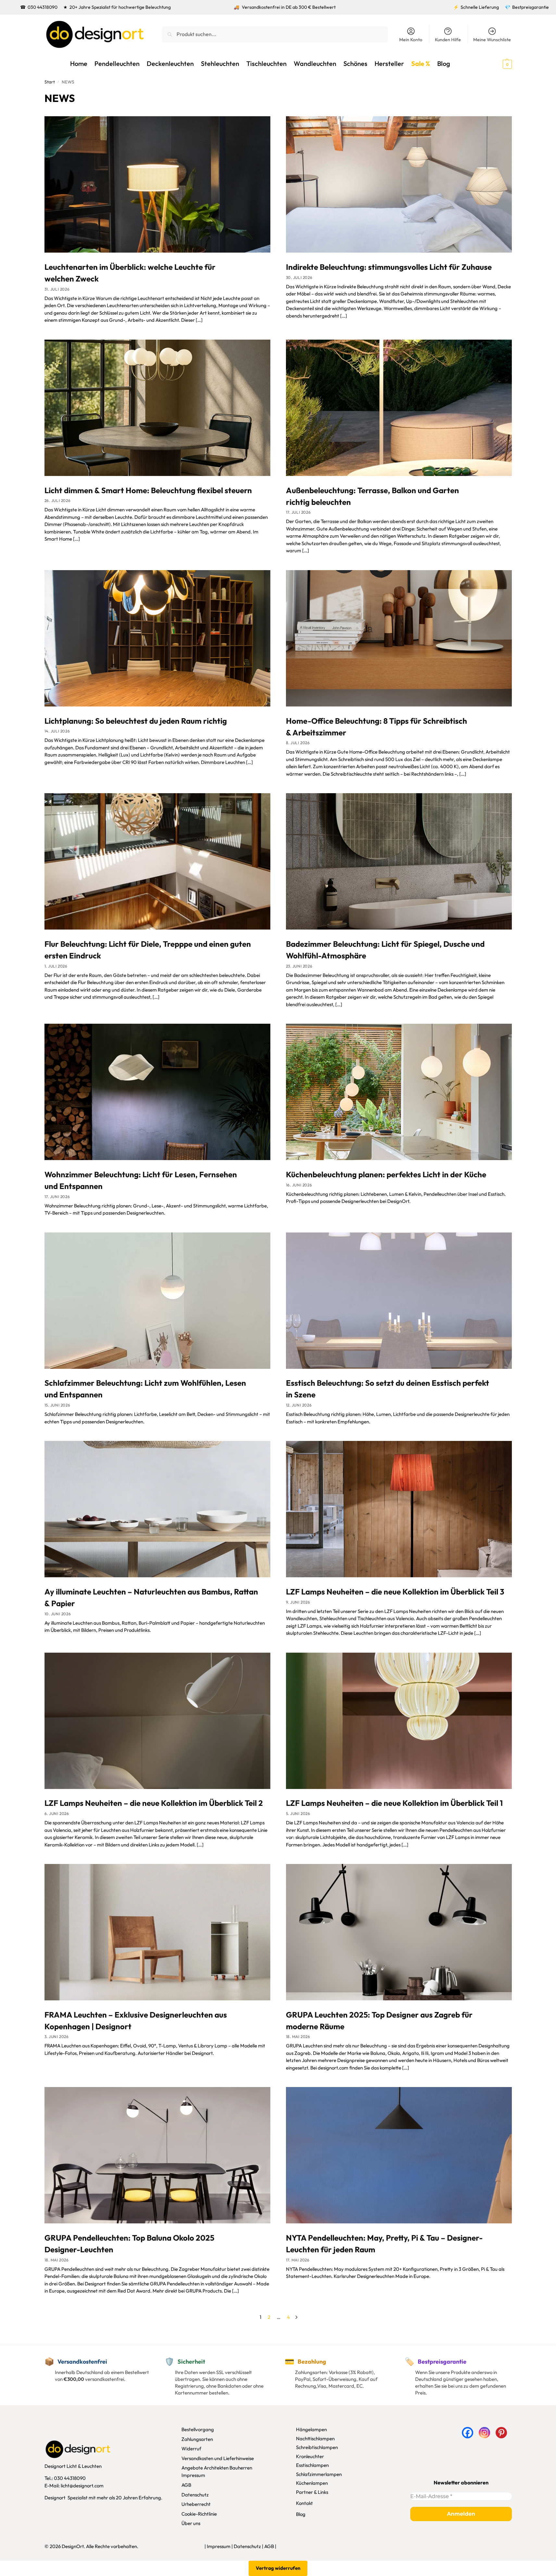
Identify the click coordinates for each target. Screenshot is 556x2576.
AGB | (270, 2546)
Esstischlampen (312, 2465)
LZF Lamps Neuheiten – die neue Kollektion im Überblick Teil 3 (395, 1592)
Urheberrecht (196, 2504)
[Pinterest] (501, 2433)
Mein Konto (411, 40)
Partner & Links (312, 2492)
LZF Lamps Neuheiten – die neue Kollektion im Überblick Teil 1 (394, 1803)
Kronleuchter (310, 2456)
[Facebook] (468, 2433)
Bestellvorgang (198, 2429)
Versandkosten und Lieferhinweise (218, 2458)
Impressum (193, 2475)
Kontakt (304, 2503)
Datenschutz (195, 2494)
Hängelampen (311, 2429)
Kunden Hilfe (448, 40)
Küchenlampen (312, 2483)
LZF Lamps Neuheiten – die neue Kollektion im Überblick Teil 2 (154, 1803)
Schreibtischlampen (317, 2447)
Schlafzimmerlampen (319, 2474)
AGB (186, 2485)
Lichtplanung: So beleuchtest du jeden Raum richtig (136, 721)
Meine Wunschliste (492, 40)
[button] (496, 64)
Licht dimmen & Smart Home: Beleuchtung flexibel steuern (148, 490)
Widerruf (191, 2449)
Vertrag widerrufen (278, 2568)
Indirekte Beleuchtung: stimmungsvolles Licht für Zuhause (389, 267)
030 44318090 (43, 7)
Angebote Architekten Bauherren (217, 2468)
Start (50, 82)
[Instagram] (484, 2433)
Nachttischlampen (315, 2438)
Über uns (191, 2523)
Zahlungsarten (197, 2439)
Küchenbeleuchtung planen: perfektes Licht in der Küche (386, 1174)
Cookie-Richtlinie (199, 2513)
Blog (301, 2514)
